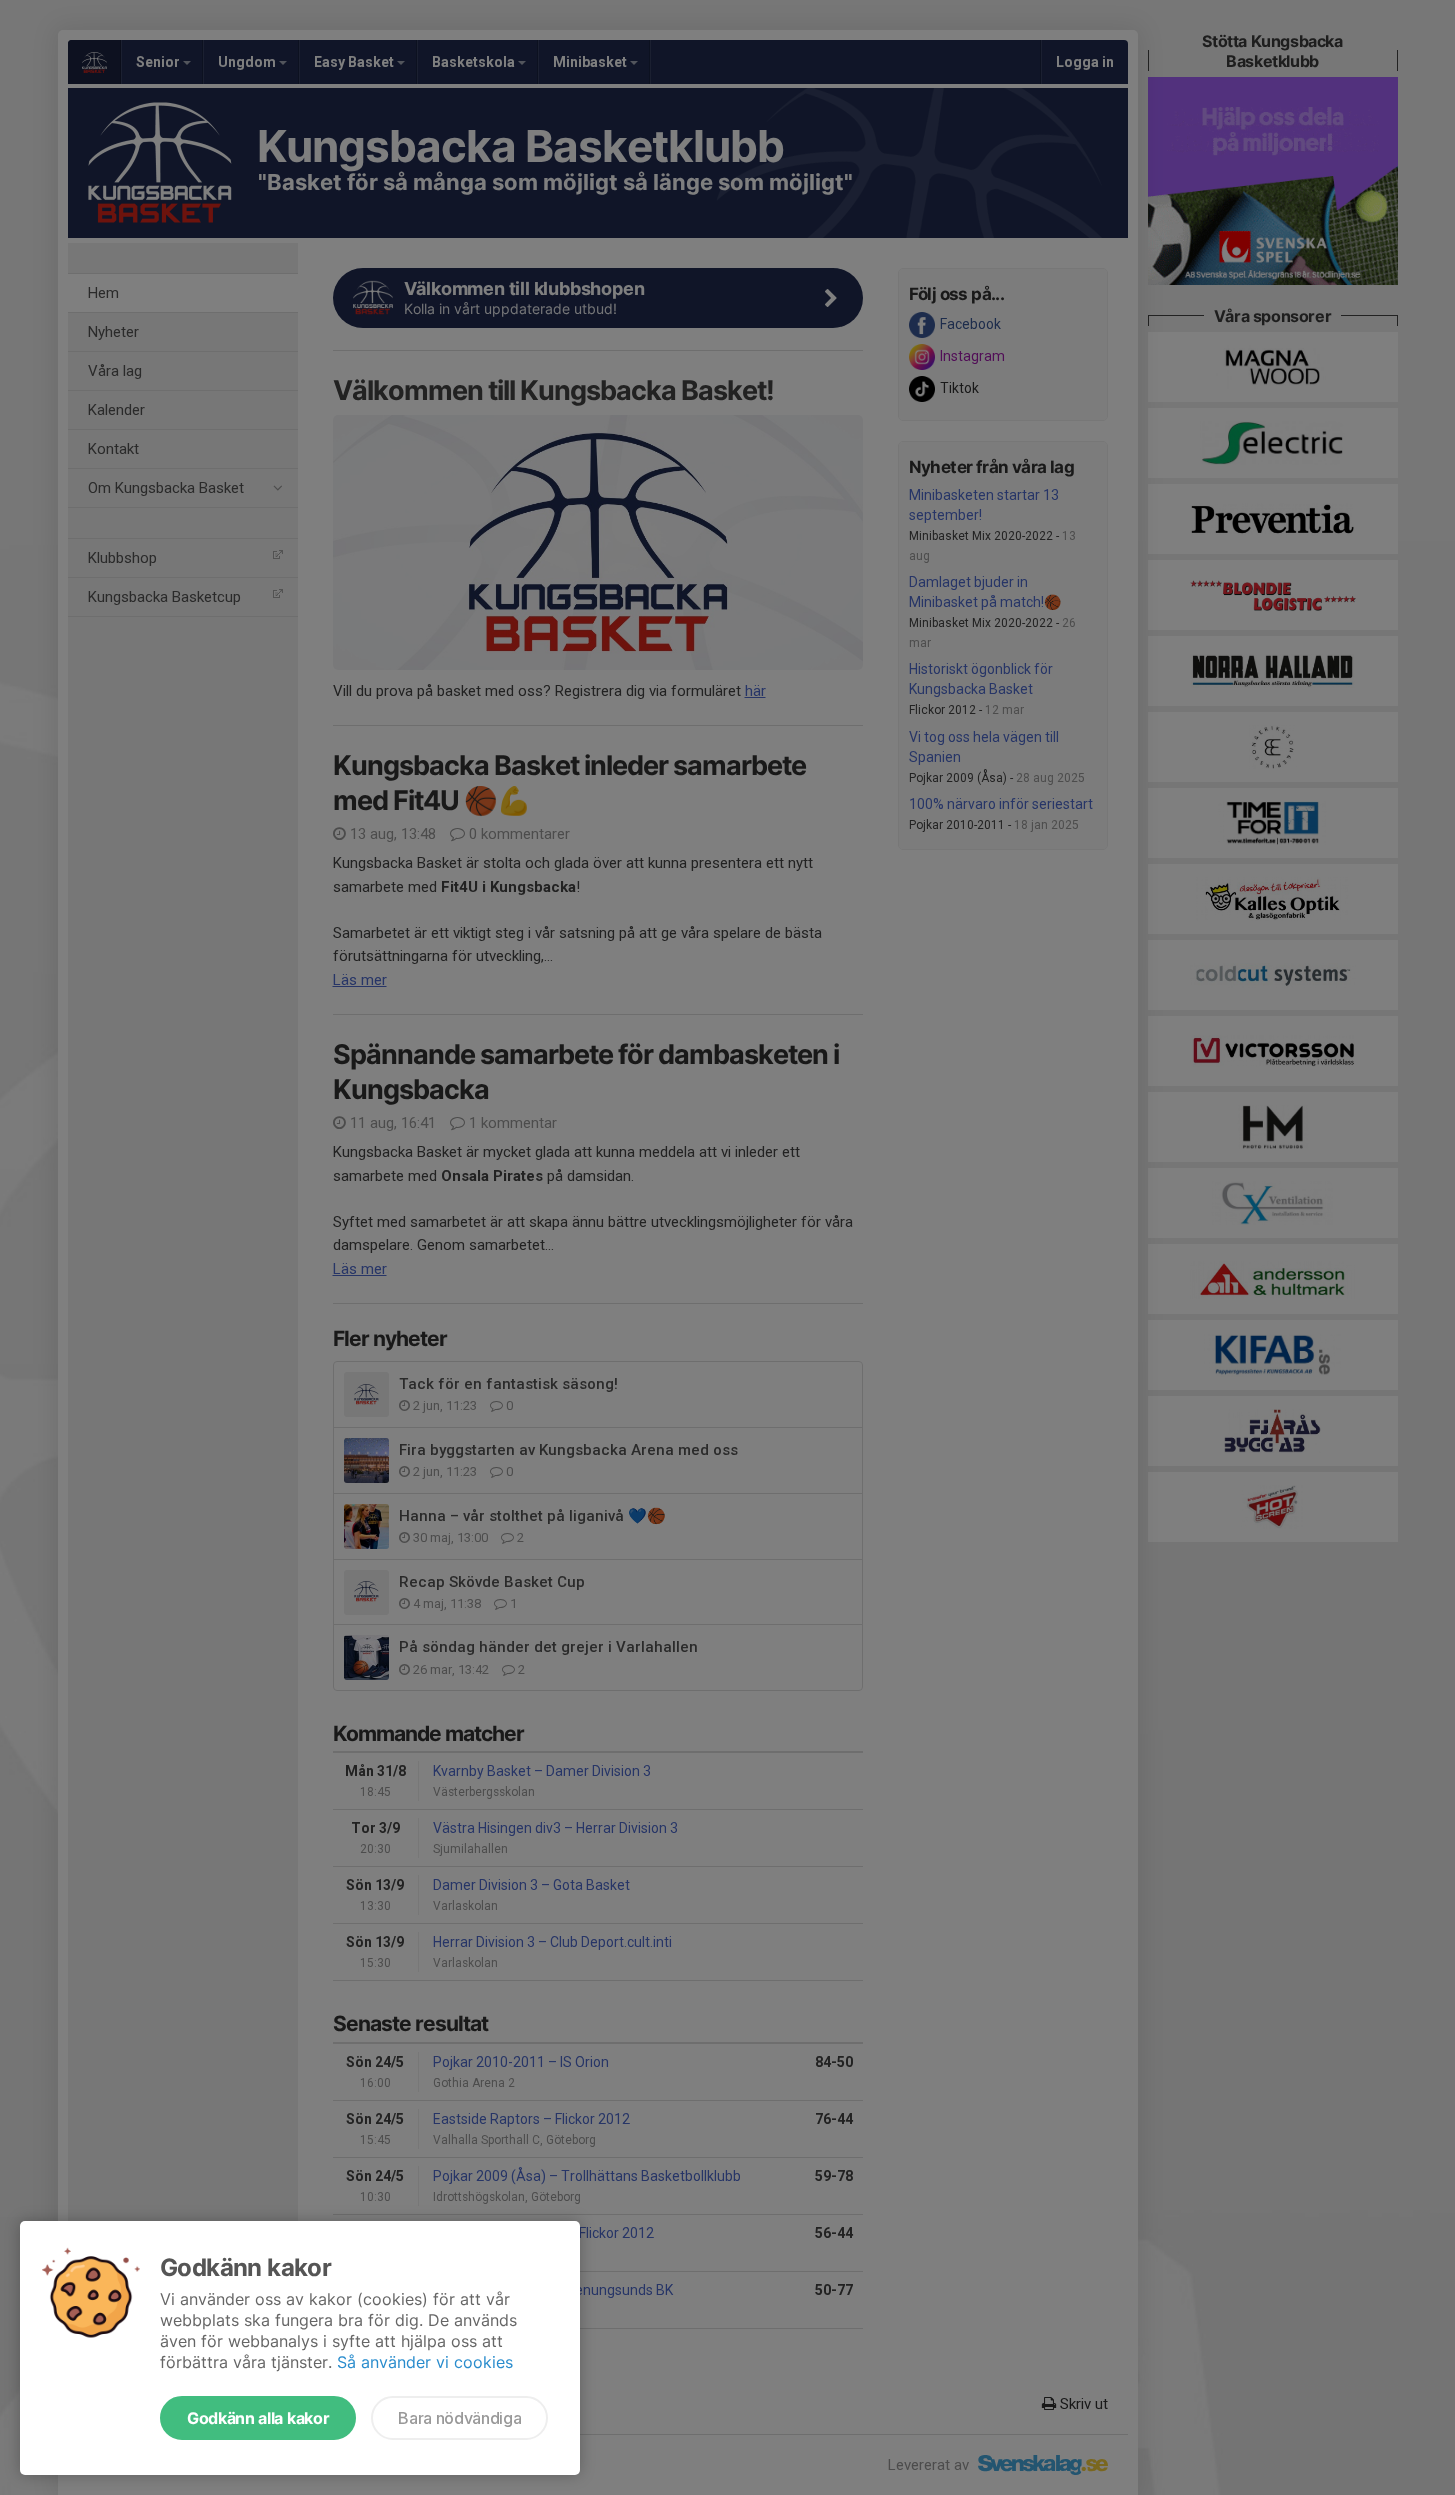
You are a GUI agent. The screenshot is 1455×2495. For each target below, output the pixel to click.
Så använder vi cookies (425, 2362)
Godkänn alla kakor (258, 2418)
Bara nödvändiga (459, 2418)
